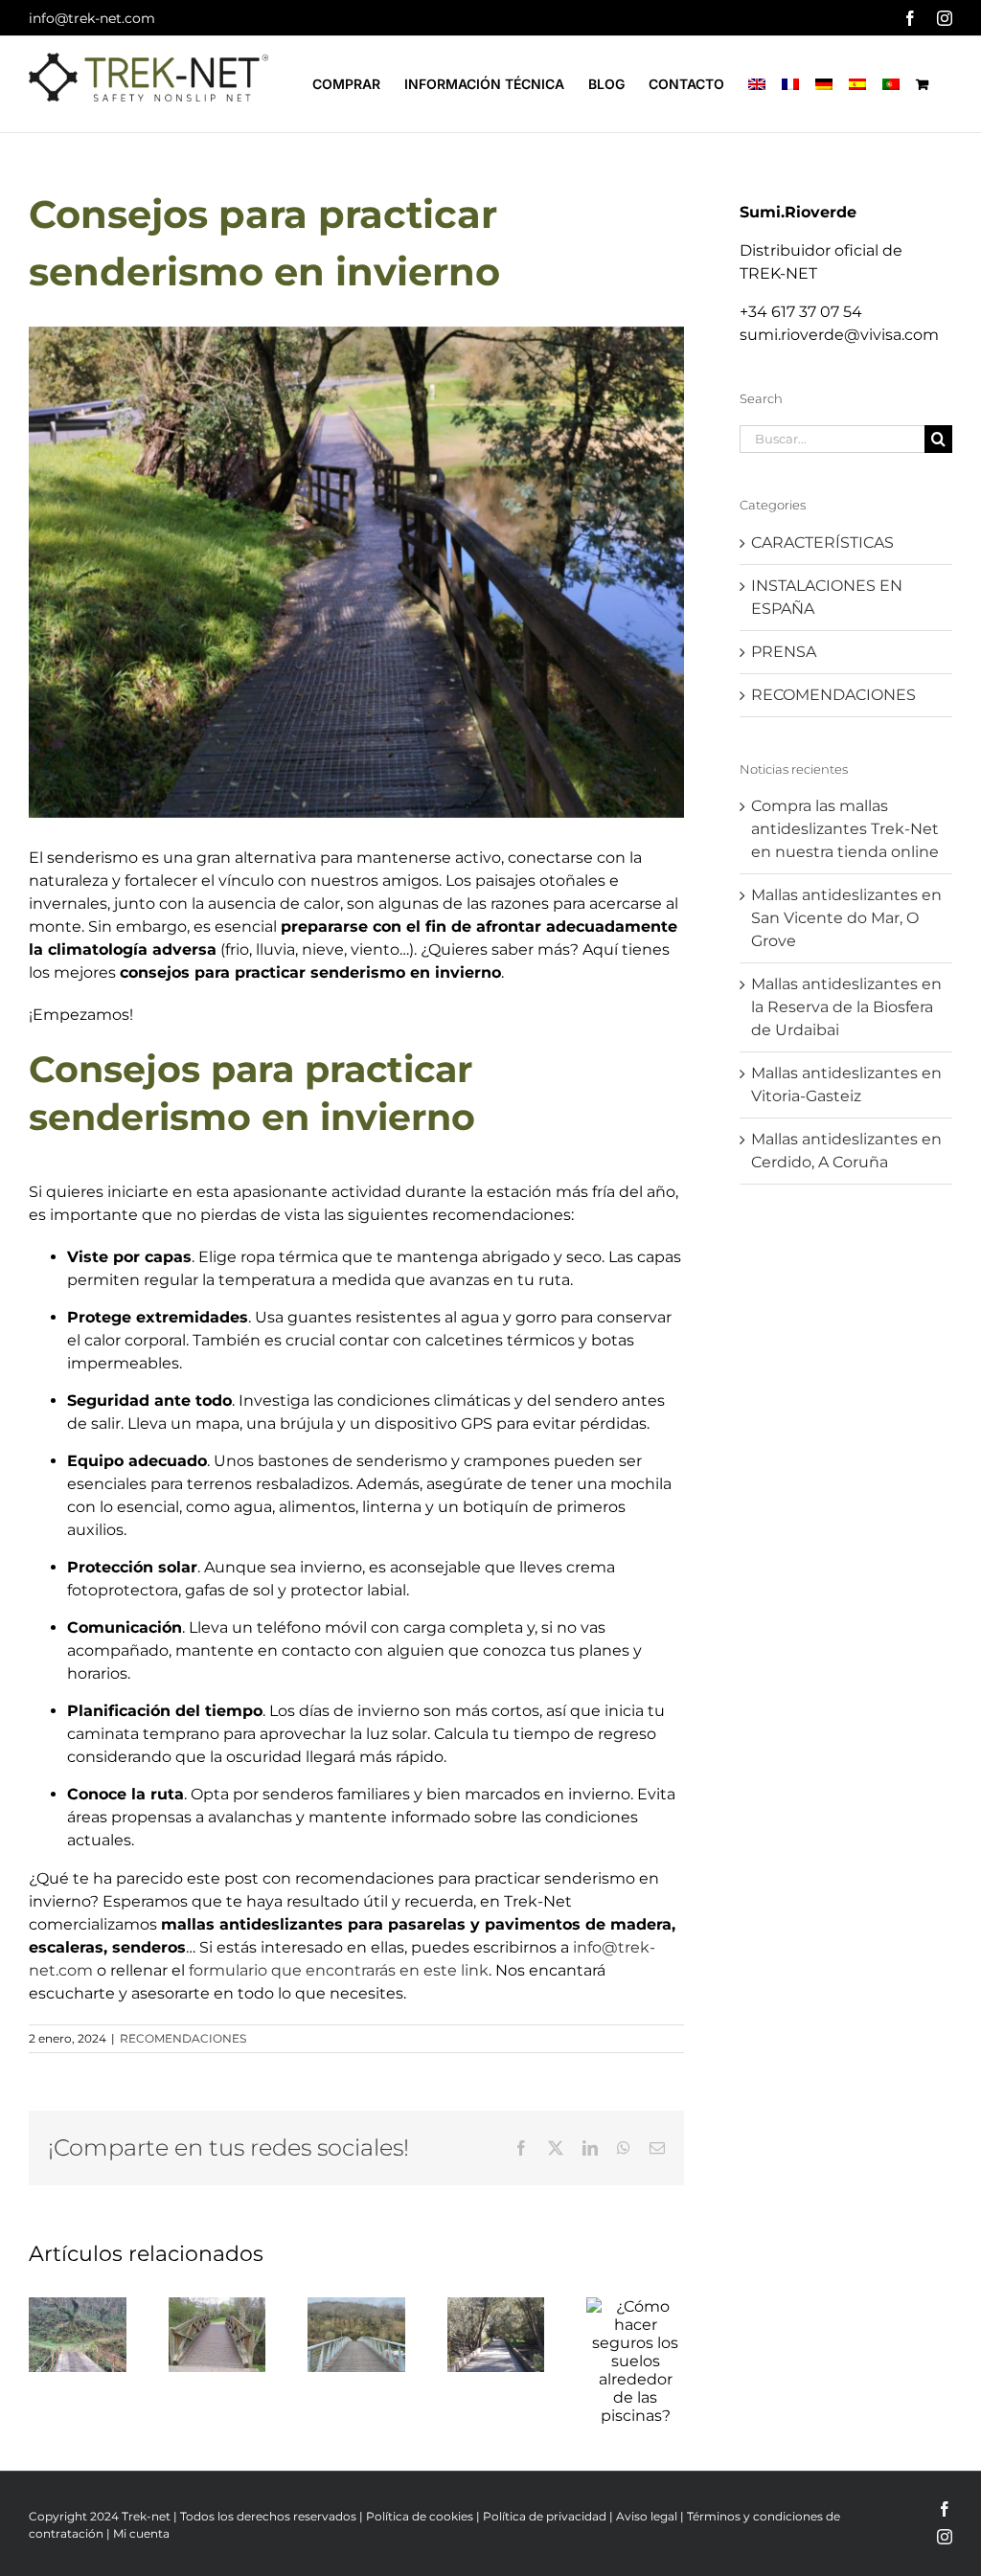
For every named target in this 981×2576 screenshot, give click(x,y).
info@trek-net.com (92, 18)
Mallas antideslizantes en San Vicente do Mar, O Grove (846, 918)
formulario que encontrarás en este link (339, 1970)
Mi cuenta (141, 2533)
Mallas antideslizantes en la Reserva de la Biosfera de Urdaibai (846, 1007)
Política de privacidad (545, 2516)
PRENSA (784, 652)
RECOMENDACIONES (183, 2038)
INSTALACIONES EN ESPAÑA (827, 597)
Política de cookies (420, 2516)
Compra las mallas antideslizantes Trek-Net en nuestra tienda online (845, 829)
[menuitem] (757, 84)
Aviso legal (647, 2516)
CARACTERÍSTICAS (822, 542)
